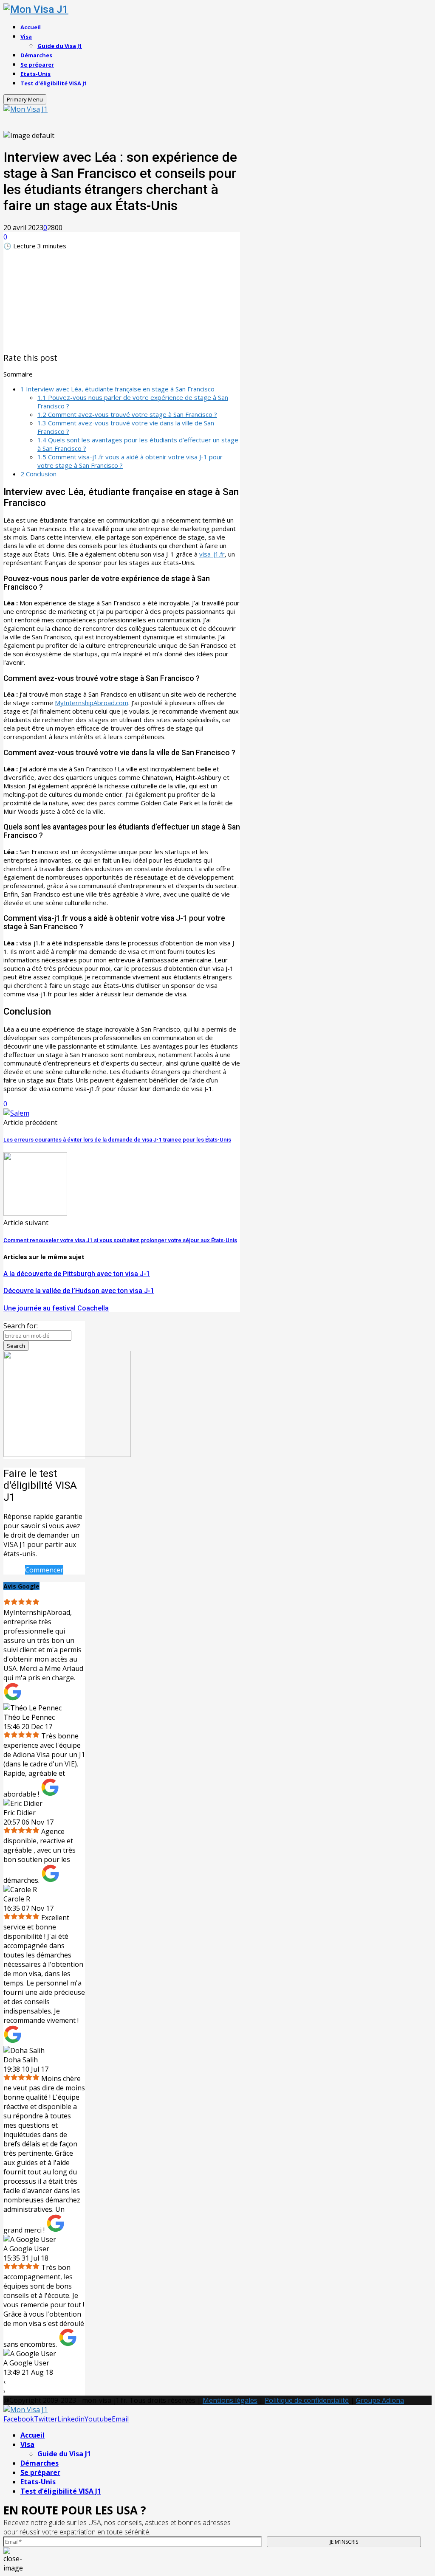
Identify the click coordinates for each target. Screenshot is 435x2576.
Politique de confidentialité (307, 2400)
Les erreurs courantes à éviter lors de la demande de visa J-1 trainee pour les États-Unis (117, 1140)
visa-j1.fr (212, 554)
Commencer (44, 1570)
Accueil (31, 27)
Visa (26, 37)
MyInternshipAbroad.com (92, 703)
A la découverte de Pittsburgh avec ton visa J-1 (77, 1274)
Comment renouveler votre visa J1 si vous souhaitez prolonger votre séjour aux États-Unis (120, 1240)
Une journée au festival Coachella (56, 1308)
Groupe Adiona (380, 2400)
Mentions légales (230, 2400)
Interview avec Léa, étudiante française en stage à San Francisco (117, 389)
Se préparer (37, 65)
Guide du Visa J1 (60, 46)
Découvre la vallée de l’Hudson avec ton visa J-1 (79, 1291)
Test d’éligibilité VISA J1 (54, 83)
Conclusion (38, 474)
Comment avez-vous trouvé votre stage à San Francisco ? (127, 414)
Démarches (36, 55)
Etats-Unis (35, 74)
